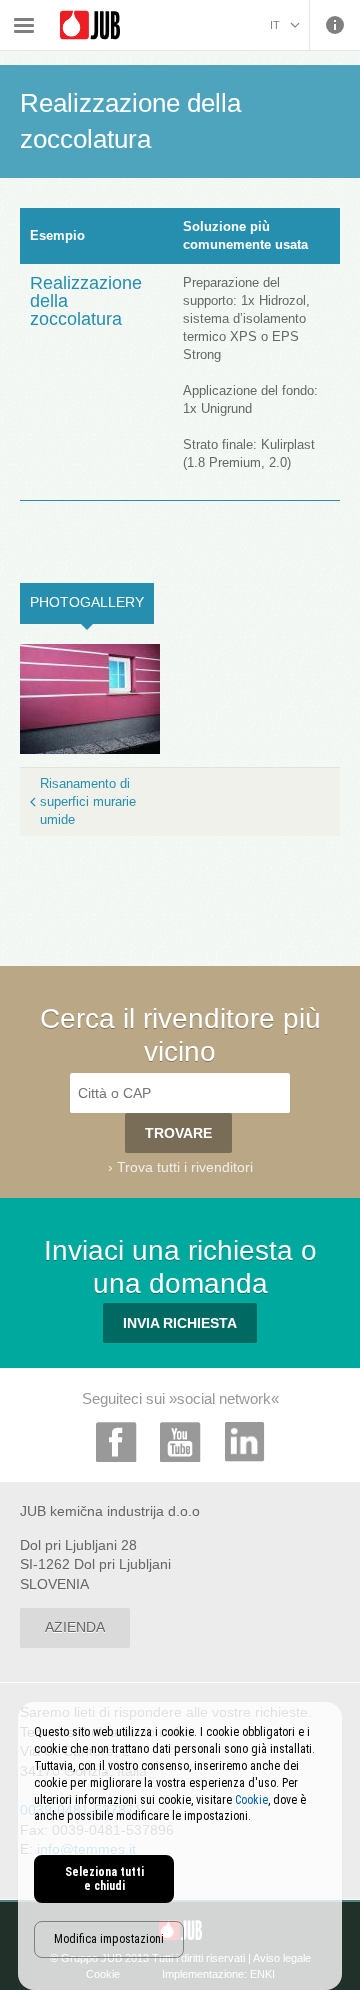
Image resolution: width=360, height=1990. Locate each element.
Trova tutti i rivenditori (185, 1167)
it (275, 25)
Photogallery (92, 602)
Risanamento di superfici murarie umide (88, 801)
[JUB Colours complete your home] (90, 25)
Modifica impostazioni (109, 1939)
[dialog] (180, 1846)
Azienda (75, 1627)
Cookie (251, 1800)
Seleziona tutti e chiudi (104, 1879)
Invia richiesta (180, 1323)
